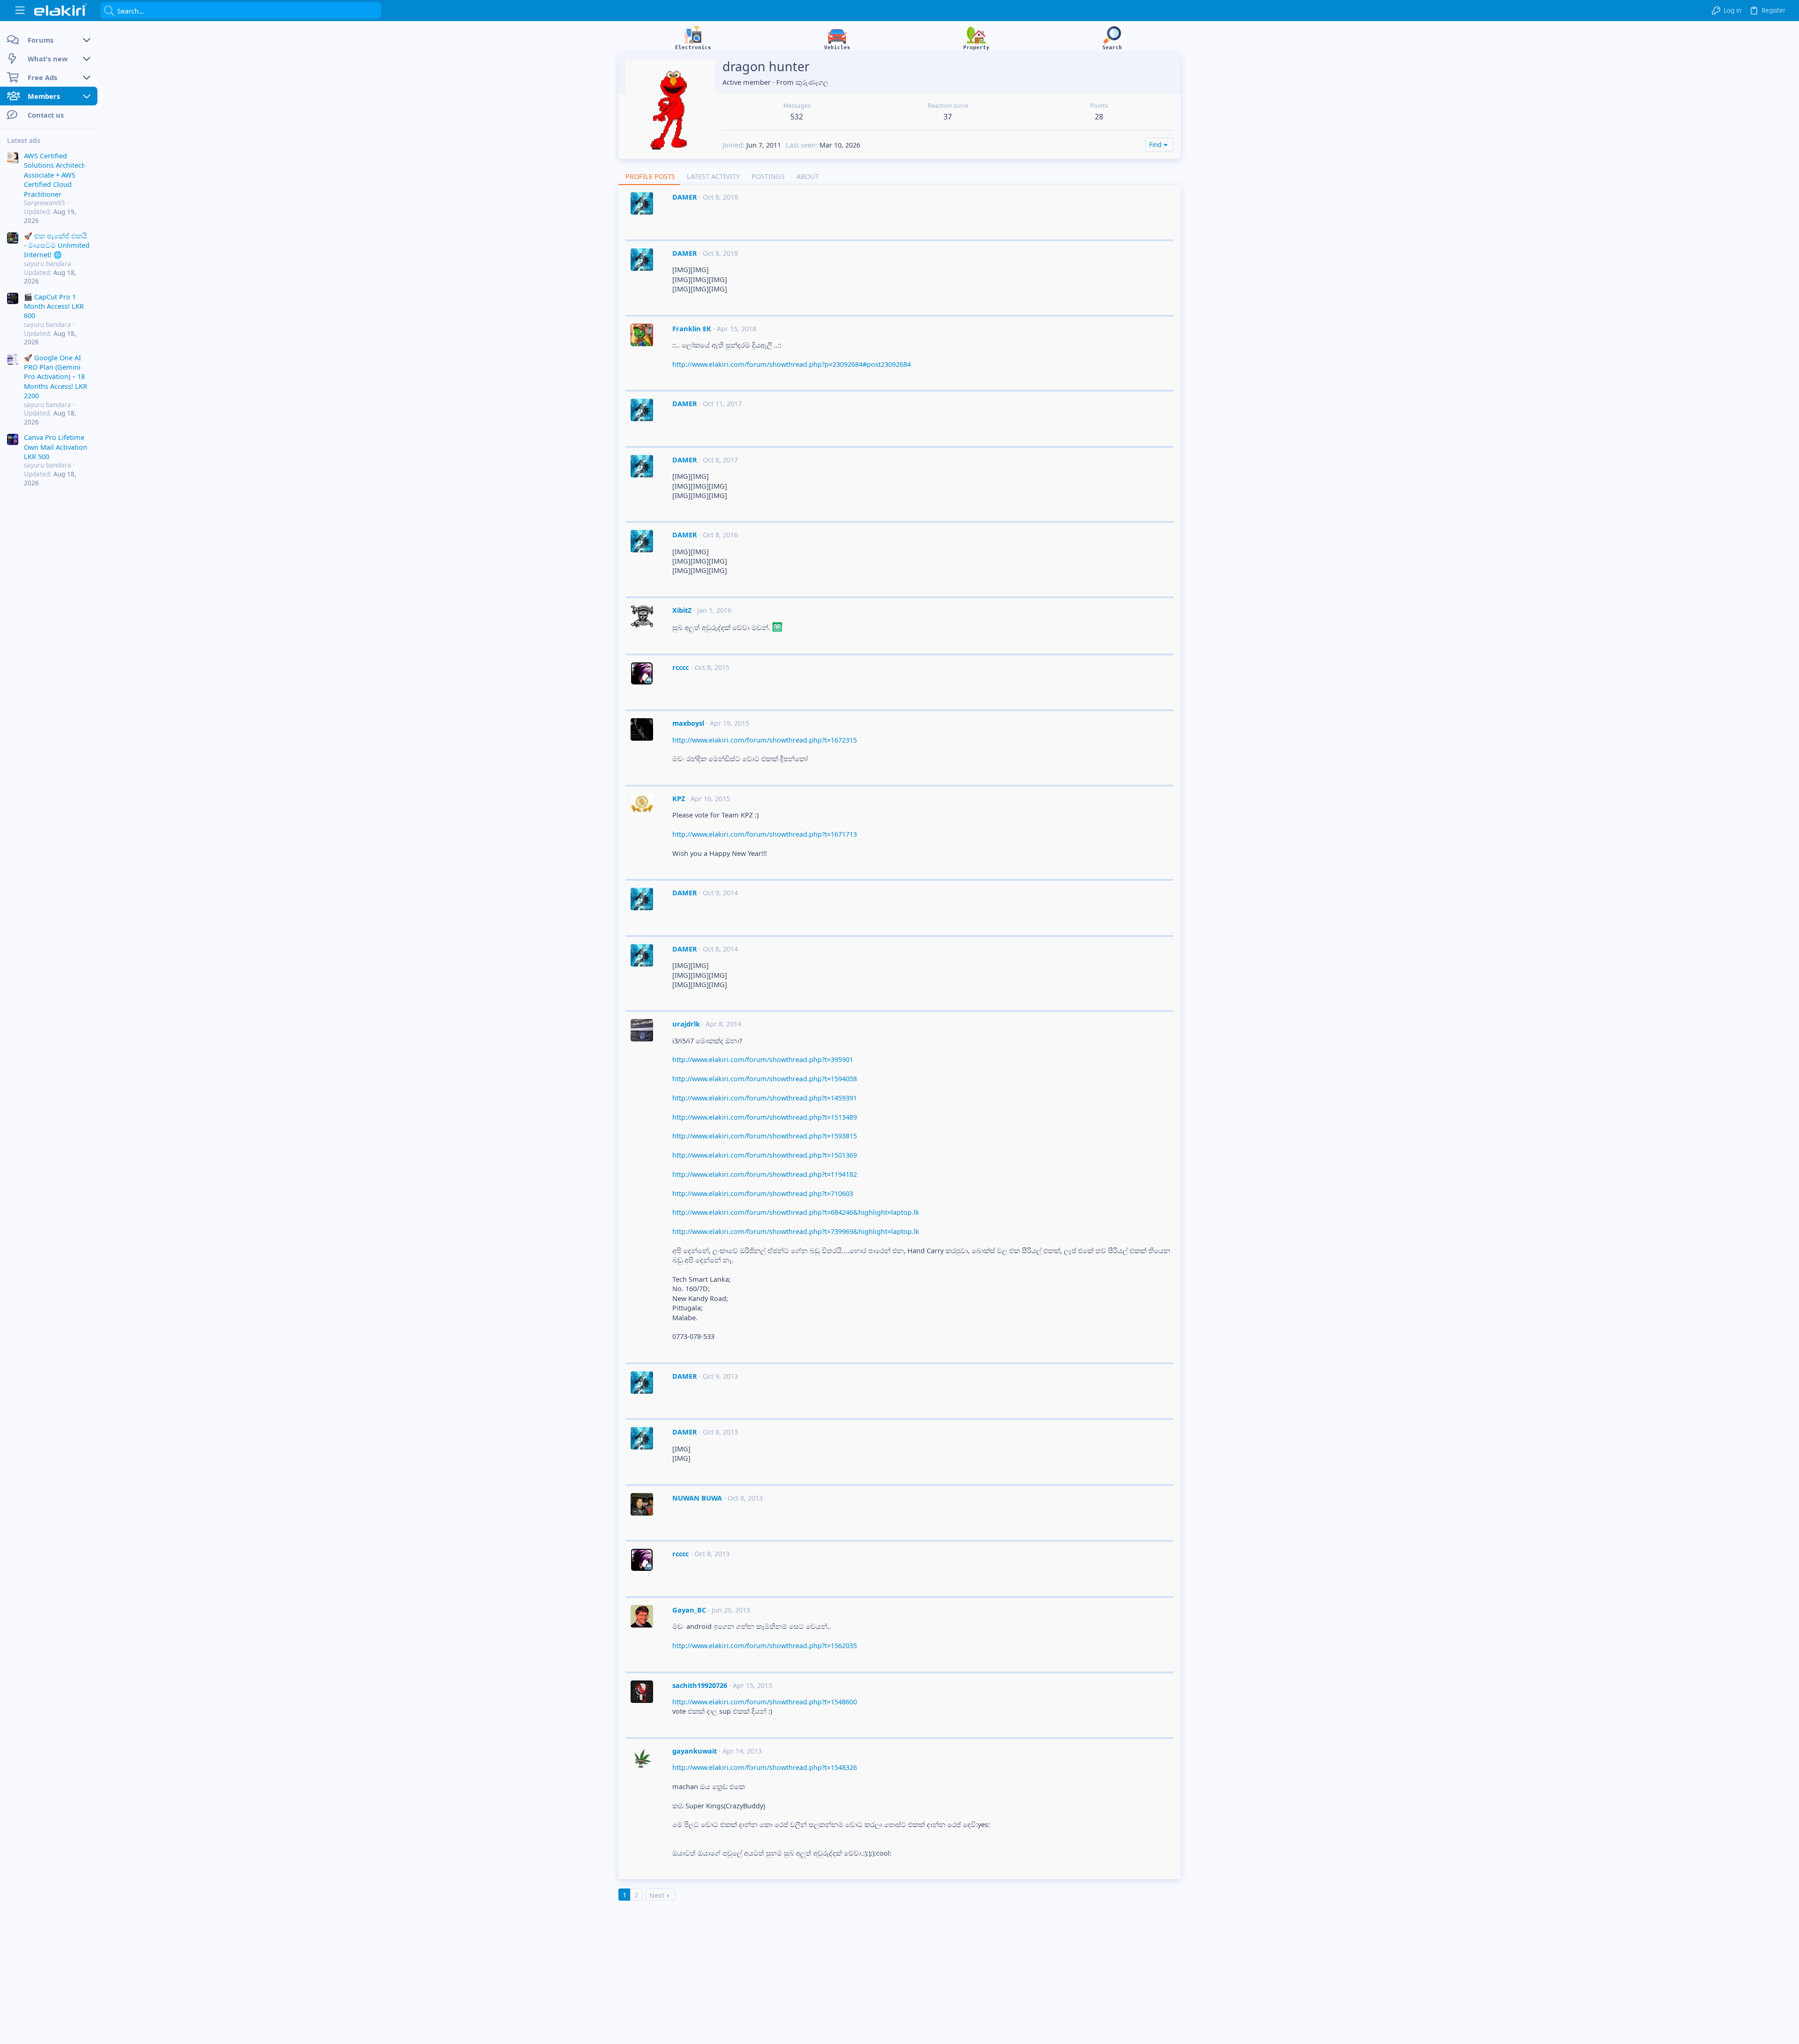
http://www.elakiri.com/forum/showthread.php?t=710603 (763, 1193)
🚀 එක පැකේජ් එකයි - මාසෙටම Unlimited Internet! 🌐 (57, 245)
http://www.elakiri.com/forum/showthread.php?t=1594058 (765, 1078)
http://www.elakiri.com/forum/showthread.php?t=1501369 (765, 1155)
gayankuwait (695, 1751)
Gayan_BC (689, 1610)
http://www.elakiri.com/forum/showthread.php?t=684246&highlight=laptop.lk (796, 1212)
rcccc (680, 667)
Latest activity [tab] (713, 176)
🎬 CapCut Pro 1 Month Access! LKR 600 (54, 306)
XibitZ (682, 610)
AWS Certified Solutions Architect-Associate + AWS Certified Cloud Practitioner (55, 175)
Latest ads (24, 141)
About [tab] (808, 176)
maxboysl (688, 723)
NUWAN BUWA (697, 1498)
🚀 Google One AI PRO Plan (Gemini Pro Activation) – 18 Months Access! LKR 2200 (56, 377)
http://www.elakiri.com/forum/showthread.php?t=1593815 (765, 1136)
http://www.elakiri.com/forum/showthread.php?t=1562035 (765, 1645)
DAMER (685, 197)
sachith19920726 (700, 1685)
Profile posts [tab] (650, 176)
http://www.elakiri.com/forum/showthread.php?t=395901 (763, 1059)
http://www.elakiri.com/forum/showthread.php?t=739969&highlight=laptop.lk (796, 1231)
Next (657, 1895)
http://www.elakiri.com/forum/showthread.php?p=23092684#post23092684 (792, 364)
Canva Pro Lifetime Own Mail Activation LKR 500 (56, 447)
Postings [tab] (768, 176)
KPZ (679, 798)
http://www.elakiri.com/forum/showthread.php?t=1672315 (765, 740)
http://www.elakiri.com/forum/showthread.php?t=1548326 (765, 1767)
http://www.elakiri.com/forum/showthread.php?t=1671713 (765, 834)
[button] (20, 11)
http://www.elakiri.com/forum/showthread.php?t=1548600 (765, 1702)
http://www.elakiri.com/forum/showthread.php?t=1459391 (765, 1098)
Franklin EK (692, 328)
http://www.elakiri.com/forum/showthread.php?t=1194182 (765, 1174)
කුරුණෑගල (812, 82)
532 (797, 117)
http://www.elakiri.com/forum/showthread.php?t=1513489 (765, 1117)
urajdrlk (686, 1024)
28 (1099, 117)
